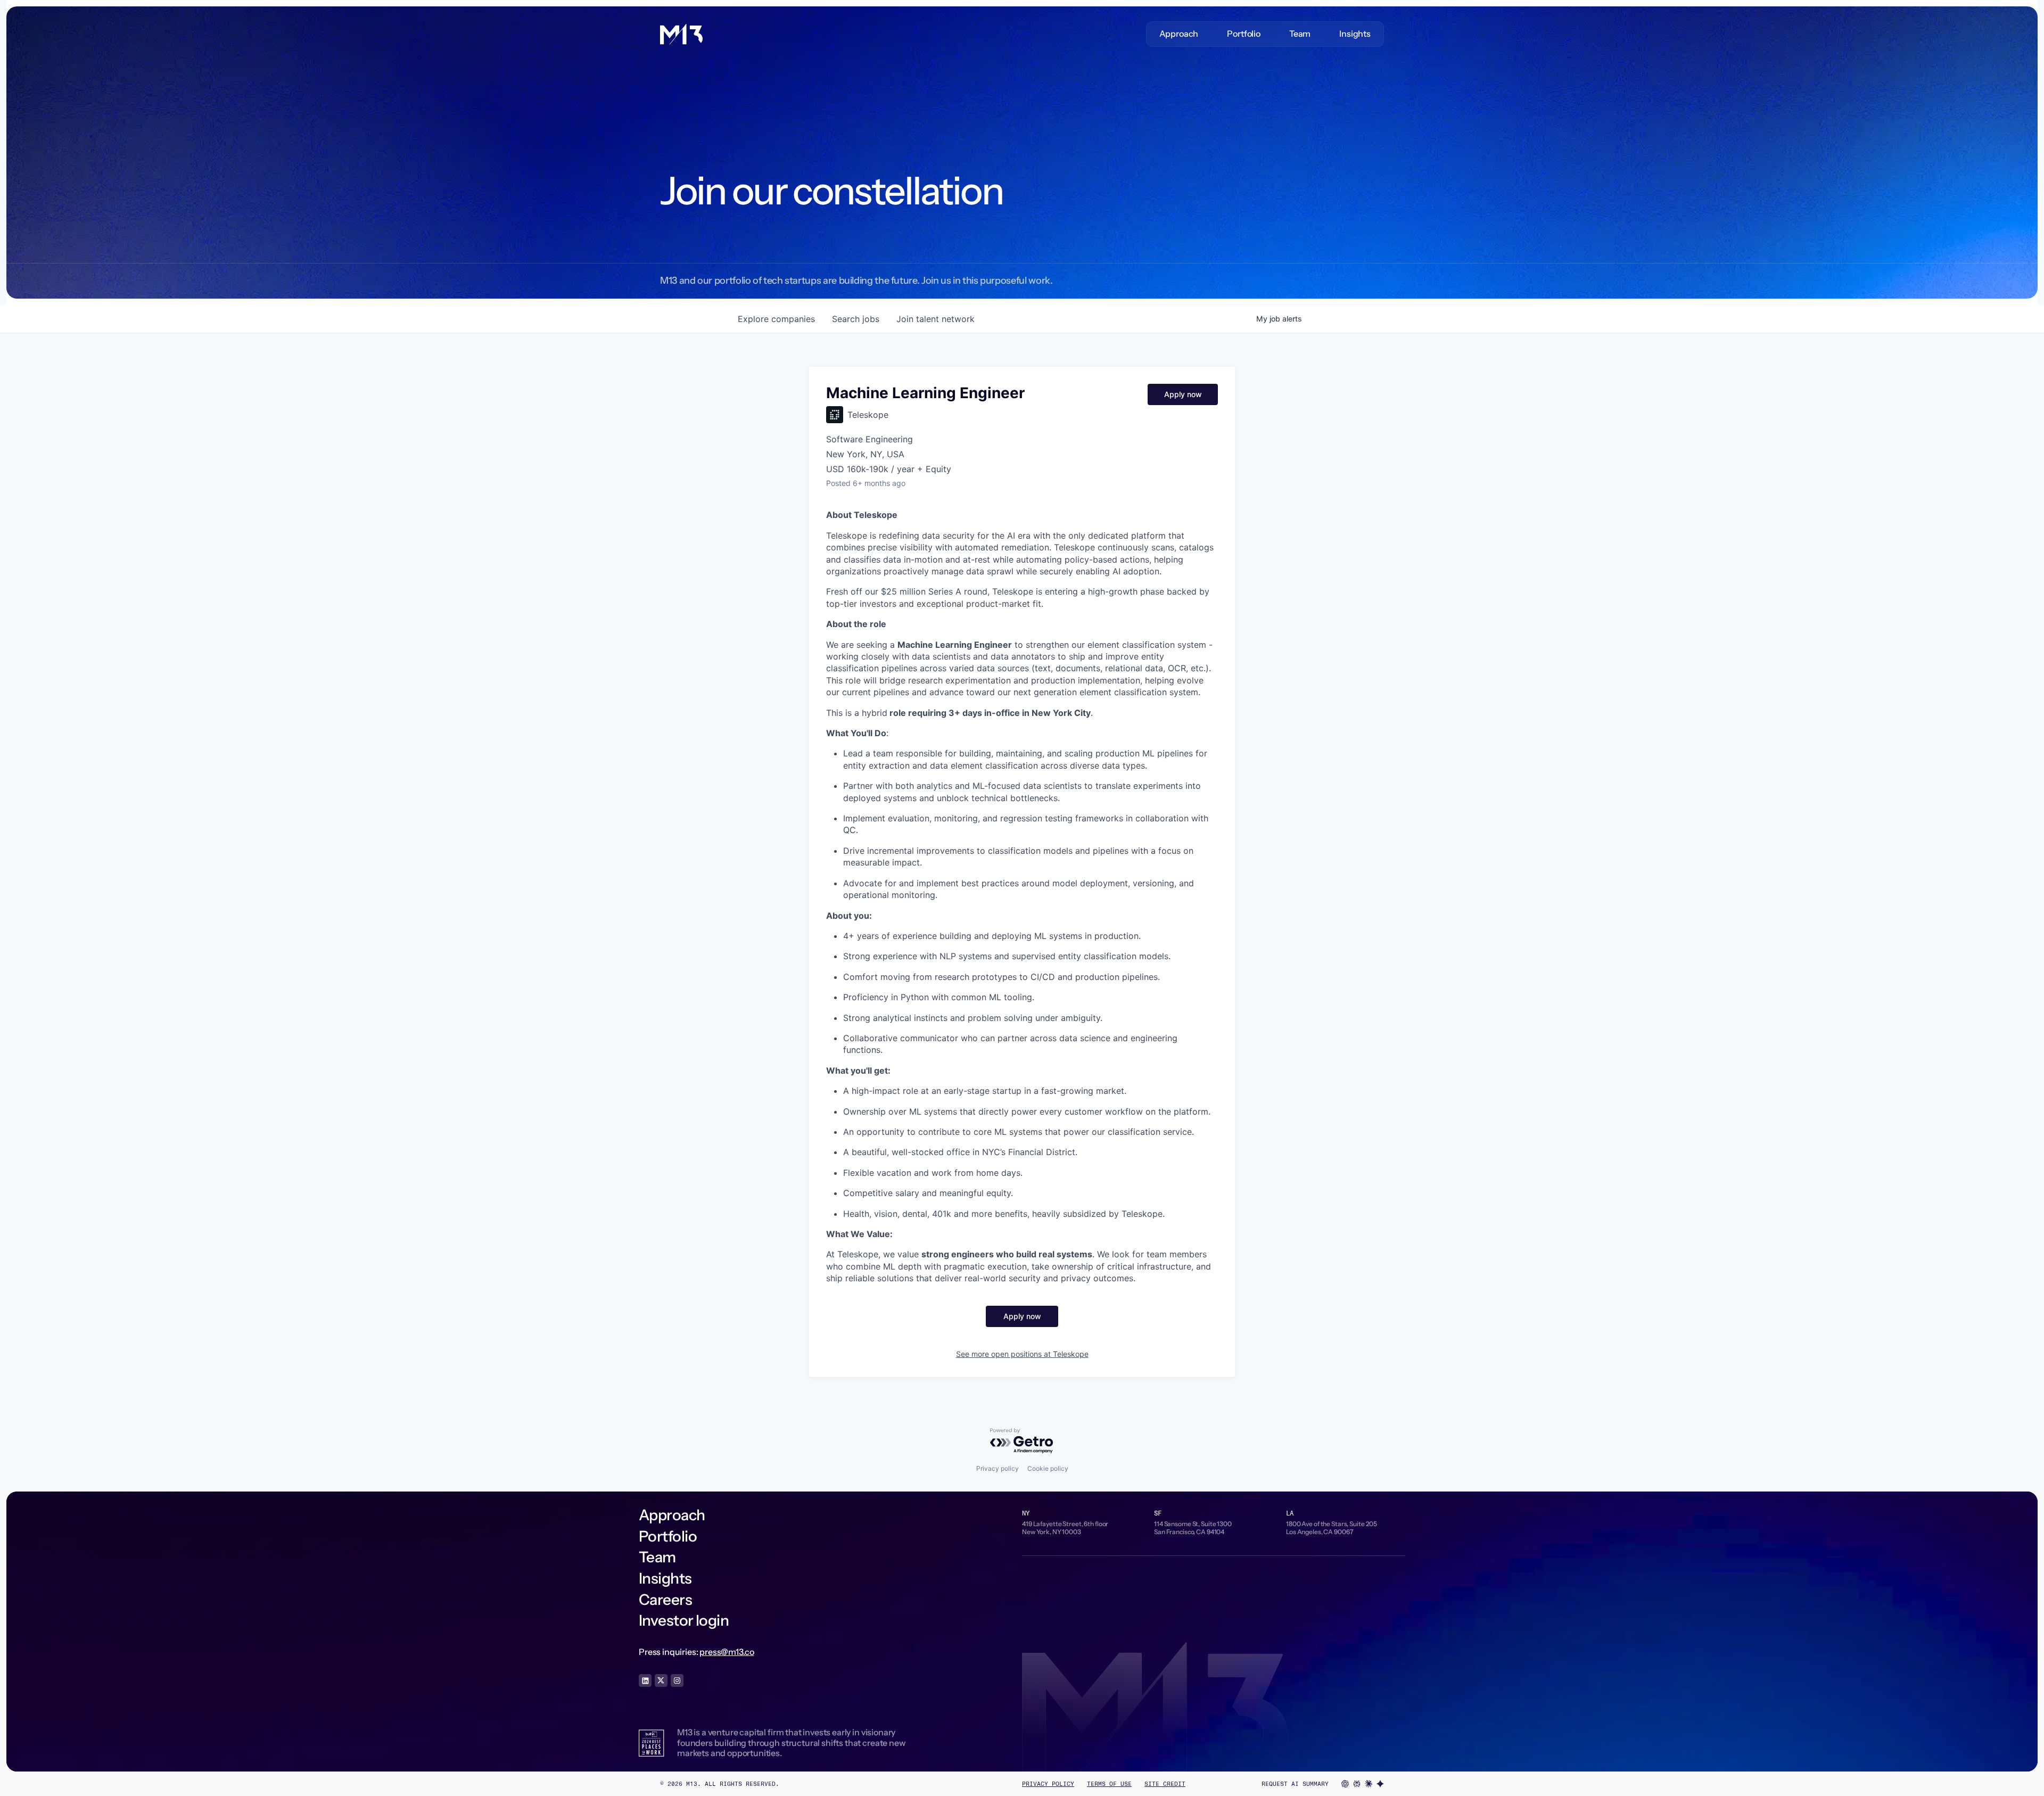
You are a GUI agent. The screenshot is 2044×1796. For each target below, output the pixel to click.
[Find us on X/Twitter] (661, 1680)
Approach (1179, 34)
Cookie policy (1048, 1468)
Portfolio (1244, 34)
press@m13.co (727, 1652)
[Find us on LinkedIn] (645, 1680)
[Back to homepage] (681, 34)
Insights (1355, 34)
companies (776, 319)
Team (1300, 34)
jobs (856, 319)
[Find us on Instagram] (677, 1680)
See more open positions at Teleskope (1022, 1354)
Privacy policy (998, 1468)
